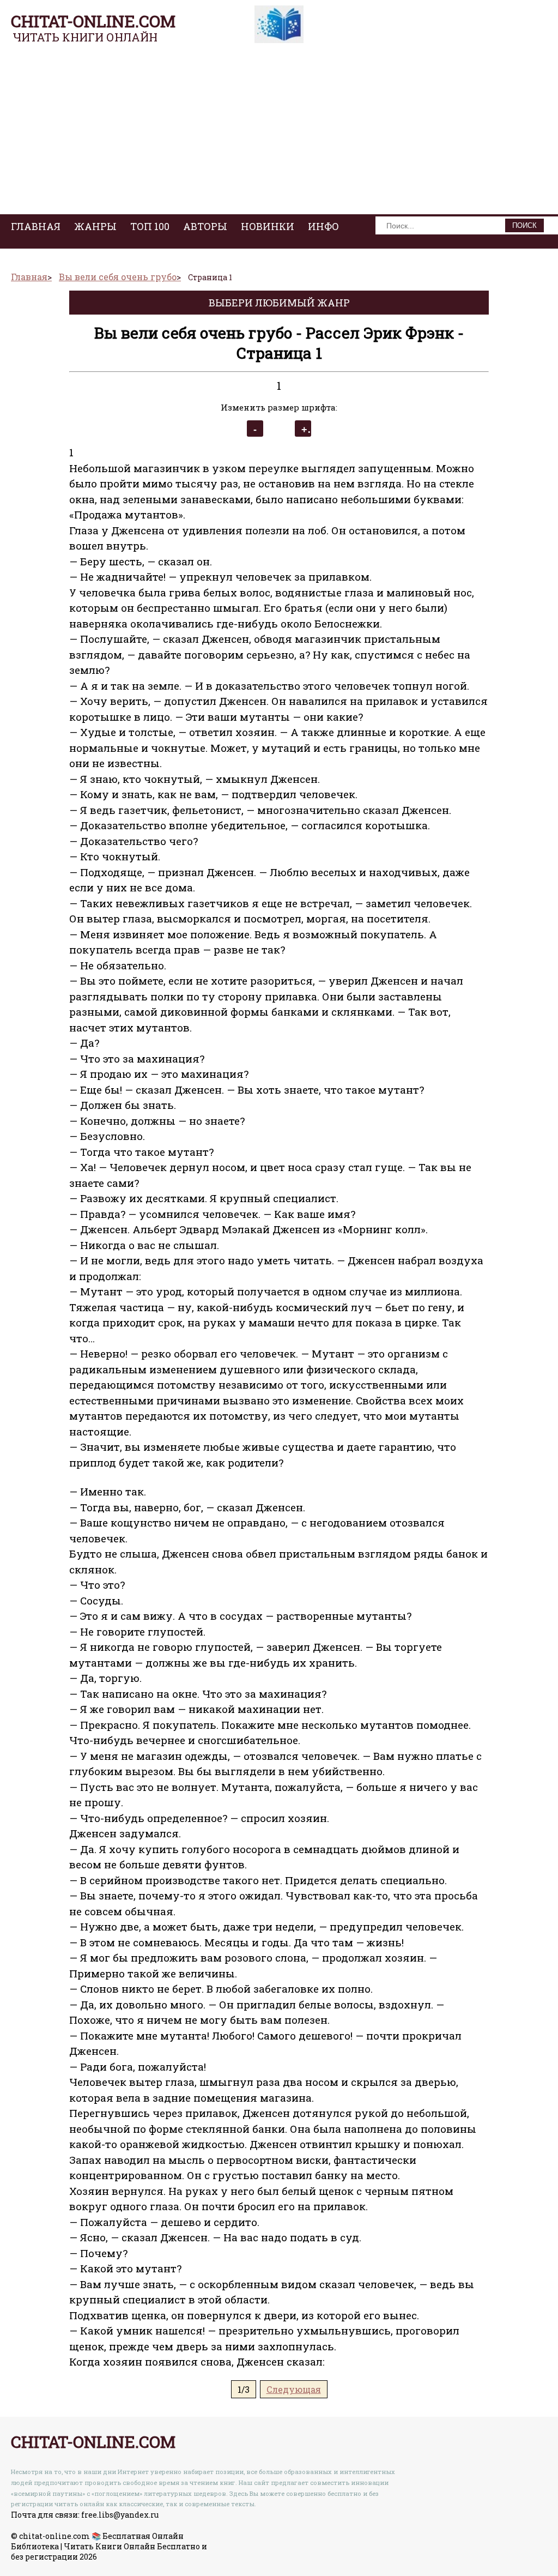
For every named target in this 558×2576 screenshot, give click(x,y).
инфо (323, 226)
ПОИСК (524, 225)
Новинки (268, 226)
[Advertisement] (279, 132)
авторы (205, 226)
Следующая (294, 2389)
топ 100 (150, 226)
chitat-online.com (93, 21)
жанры (95, 226)
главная (36, 226)
